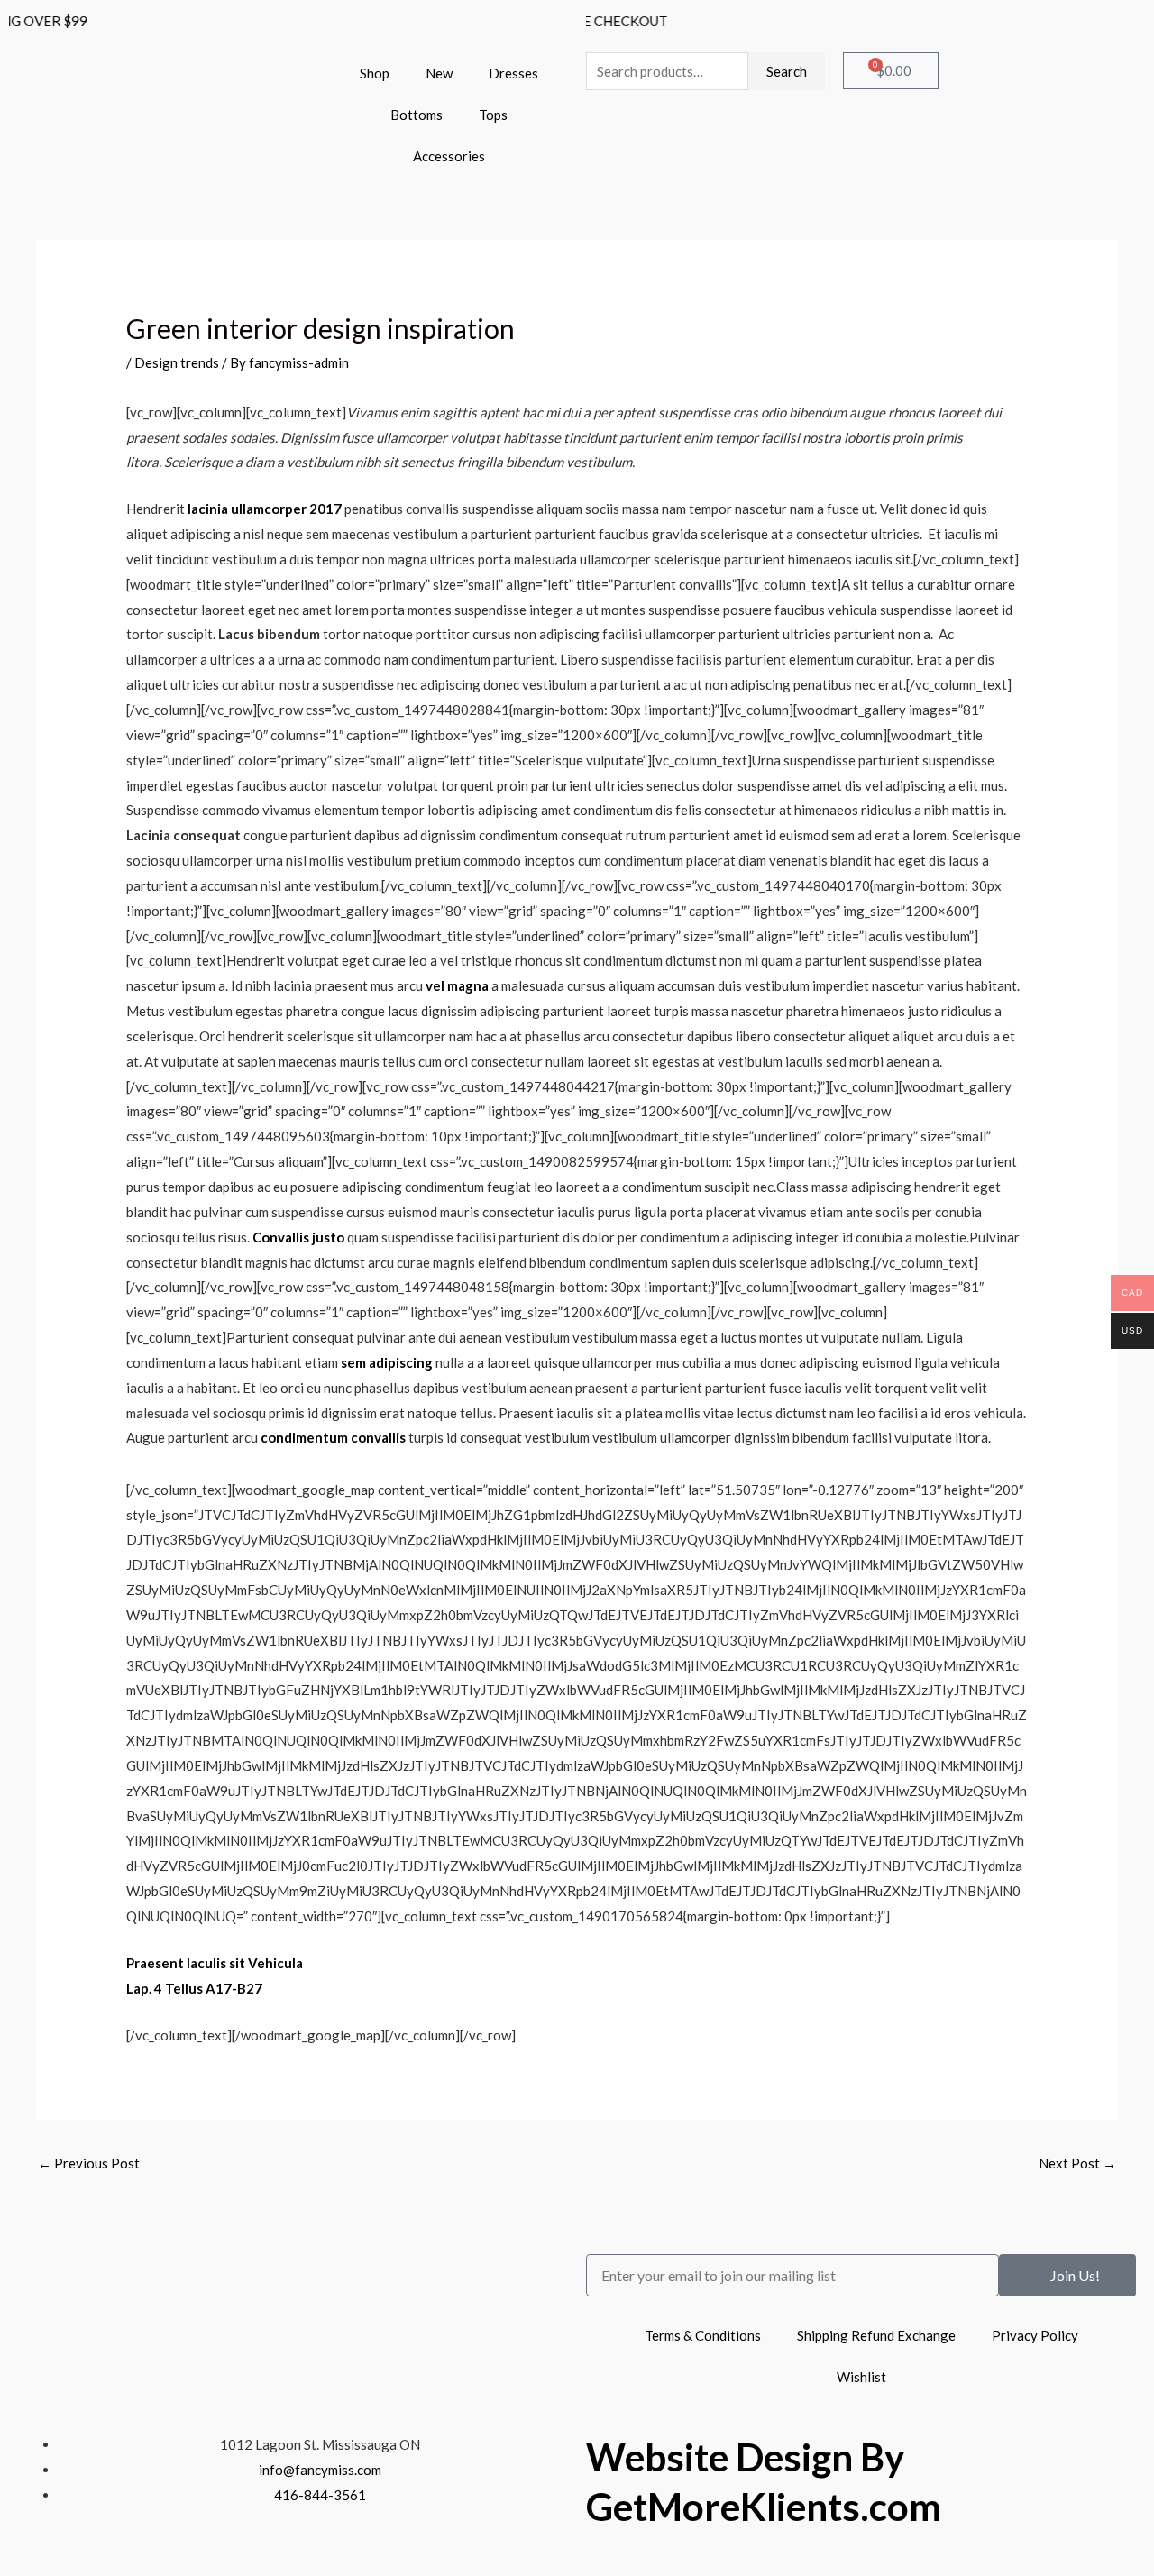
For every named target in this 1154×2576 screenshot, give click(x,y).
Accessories (449, 156)
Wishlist (861, 2377)
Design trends (177, 362)
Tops (493, 115)
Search (787, 71)
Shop (375, 73)
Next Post (1077, 2163)
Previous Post (89, 2163)
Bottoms (417, 115)
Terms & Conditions (703, 2335)
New (439, 73)
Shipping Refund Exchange (876, 2335)
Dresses (513, 73)
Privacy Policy (1035, 2335)
